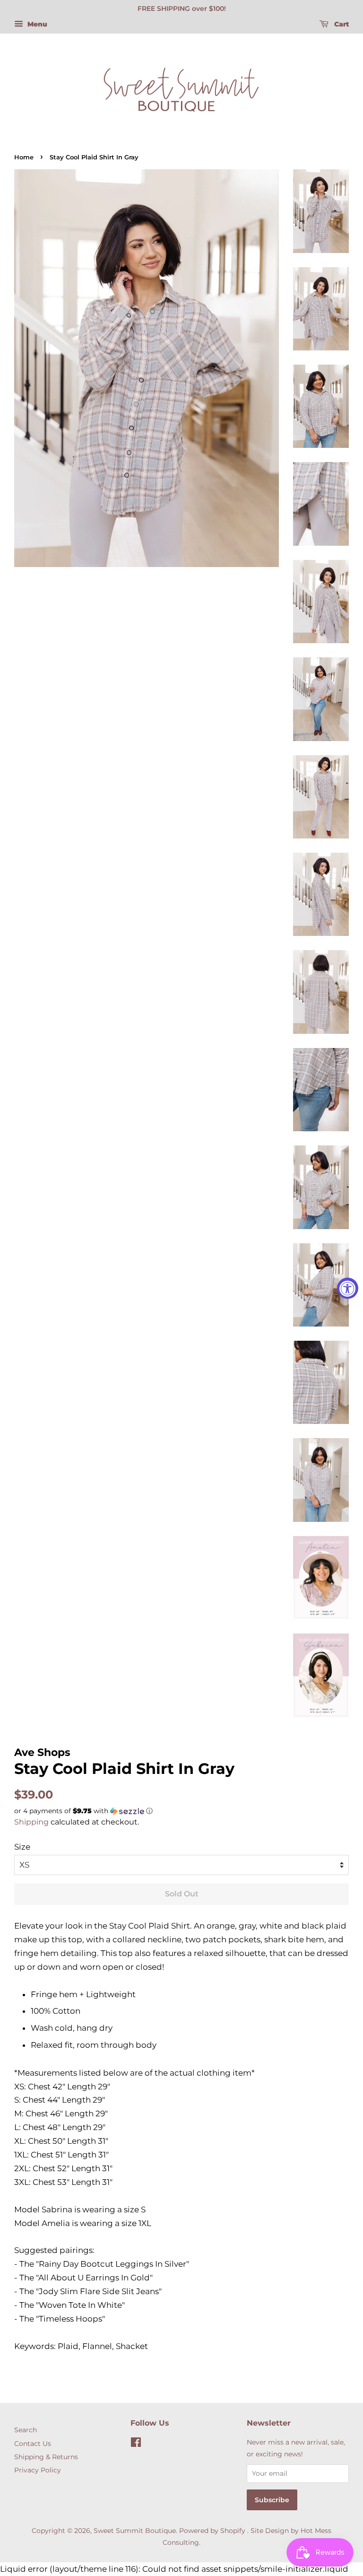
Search (26, 2430)
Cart (341, 24)
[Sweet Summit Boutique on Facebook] (136, 2444)
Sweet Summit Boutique (135, 2531)
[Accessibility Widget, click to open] (348, 1288)
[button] (181, 1811)
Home (24, 157)
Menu (36, 24)
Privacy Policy (38, 2470)
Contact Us (33, 2444)
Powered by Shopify (212, 2531)
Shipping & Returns (46, 2457)
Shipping (31, 1822)
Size (22, 1847)
